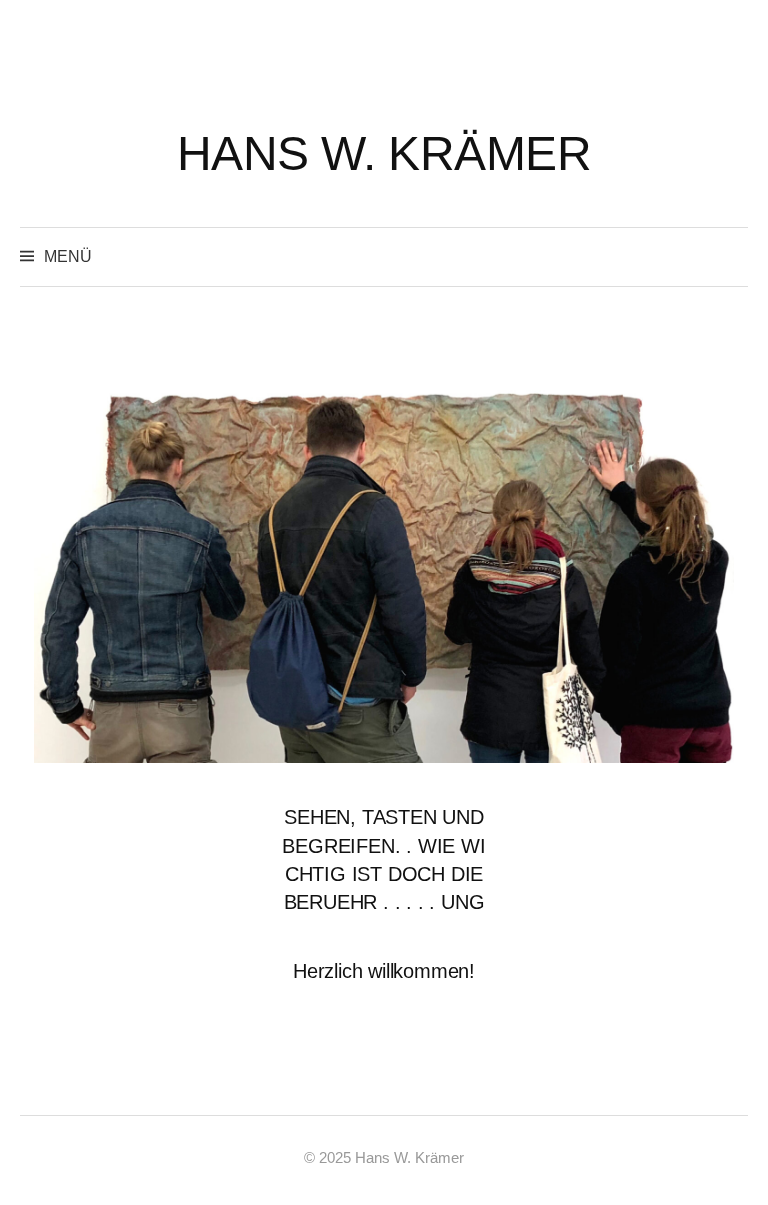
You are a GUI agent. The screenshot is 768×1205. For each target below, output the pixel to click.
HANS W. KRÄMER (384, 153)
